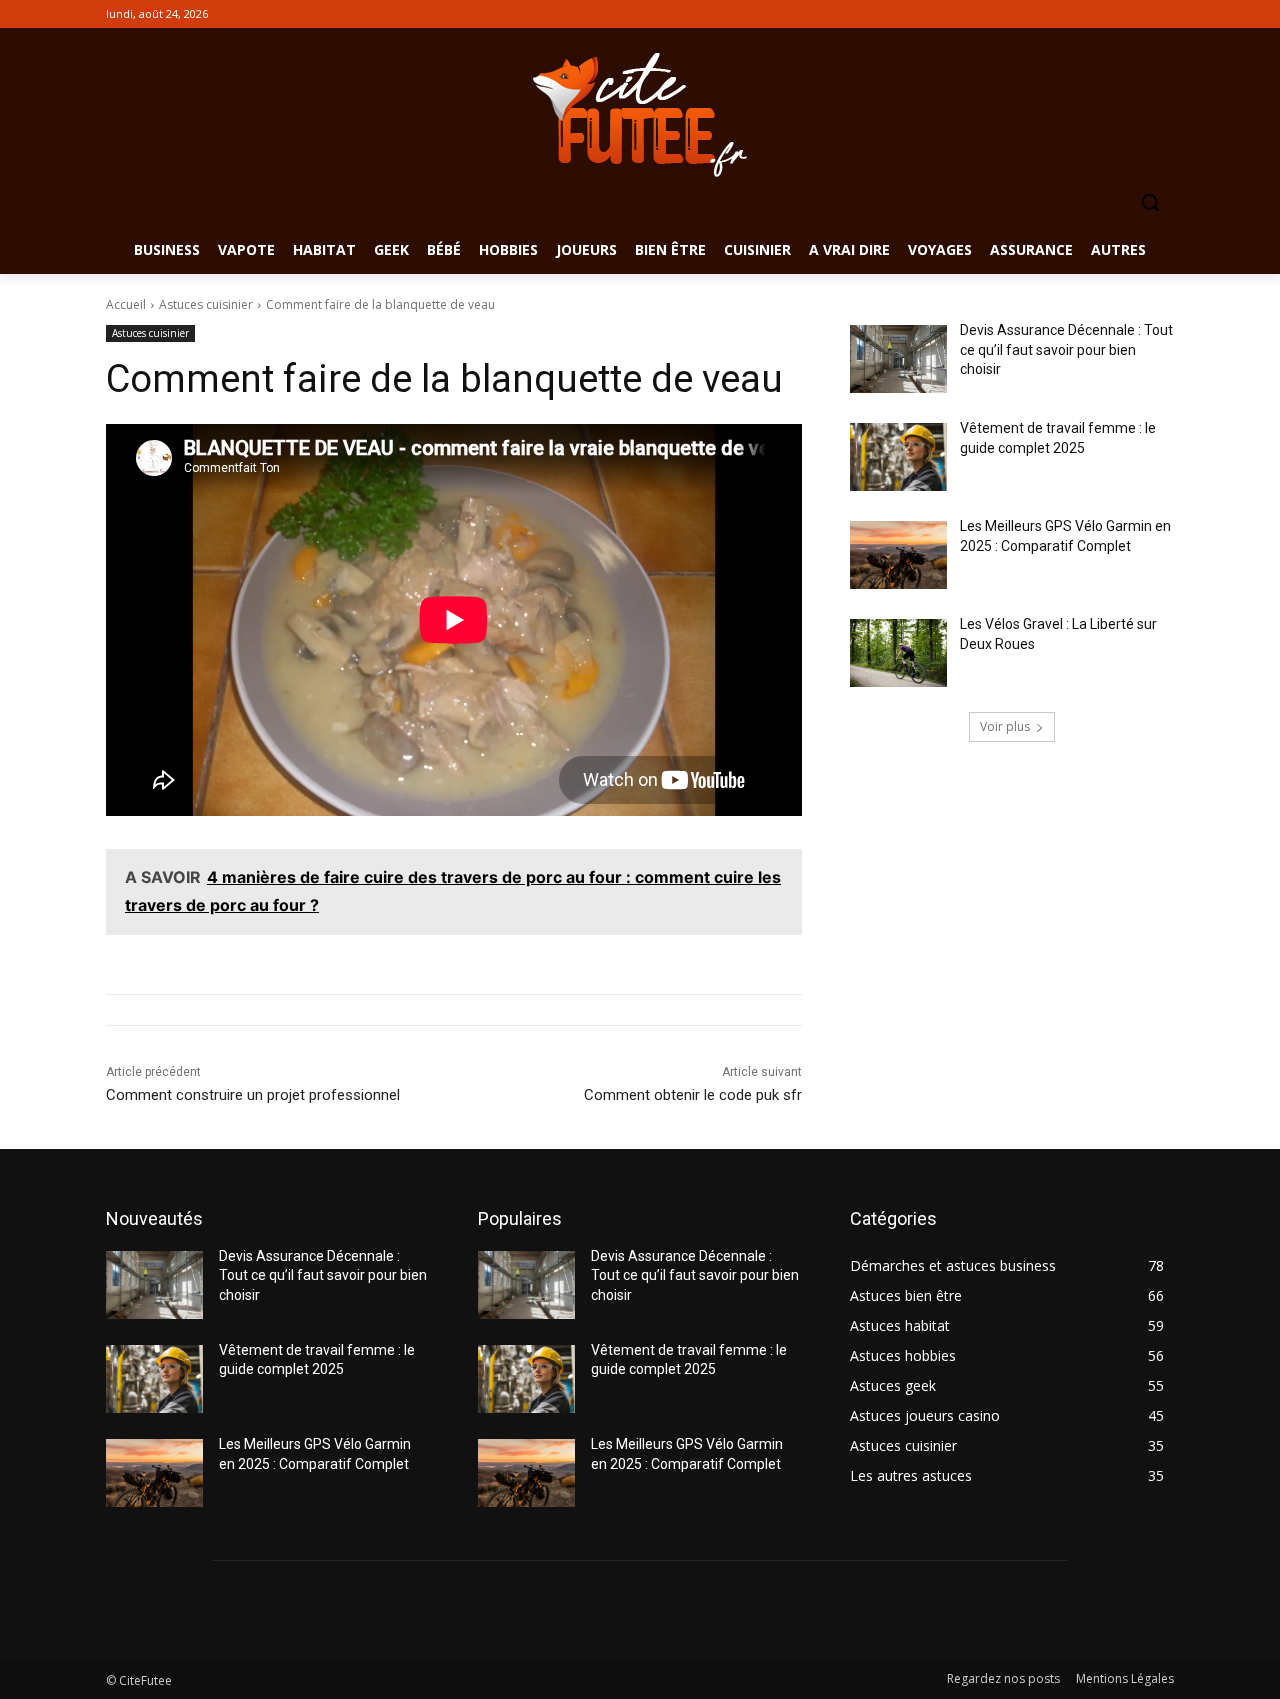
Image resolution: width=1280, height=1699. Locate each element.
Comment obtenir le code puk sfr (693, 1095)
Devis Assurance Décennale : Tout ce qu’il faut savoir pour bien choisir (1066, 349)
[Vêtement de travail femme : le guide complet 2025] (898, 457)
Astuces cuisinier (206, 304)
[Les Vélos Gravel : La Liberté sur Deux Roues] (898, 653)
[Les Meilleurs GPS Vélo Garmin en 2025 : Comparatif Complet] (898, 555)
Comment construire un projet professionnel (253, 1095)
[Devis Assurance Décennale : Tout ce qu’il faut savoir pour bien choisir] (898, 359)
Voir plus (1005, 726)
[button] (1150, 202)
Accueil (126, 304)
